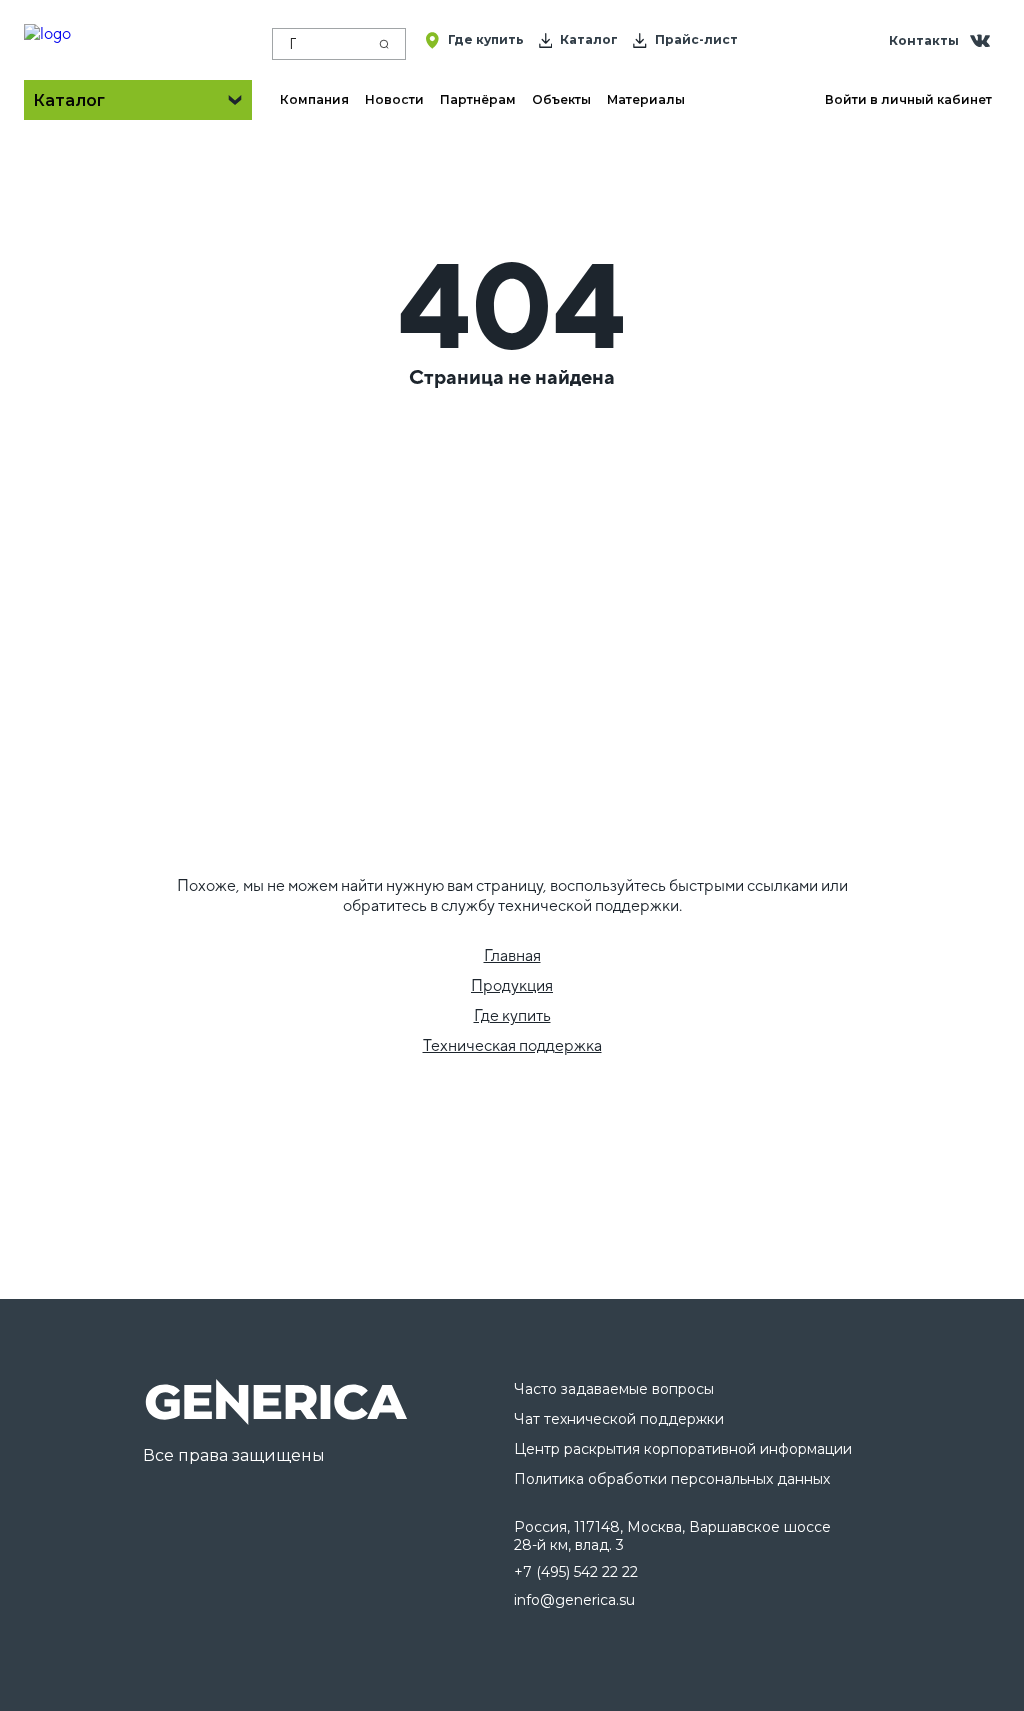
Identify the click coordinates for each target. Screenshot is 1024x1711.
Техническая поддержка (512, 1045)
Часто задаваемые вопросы (614, 1389)
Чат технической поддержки (619, 1419)
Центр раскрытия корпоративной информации (683, 1449)
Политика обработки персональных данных (672, 1479)
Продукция (512, 985)
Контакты (924, 40)
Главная (512, 955)
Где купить (512, 1015)
